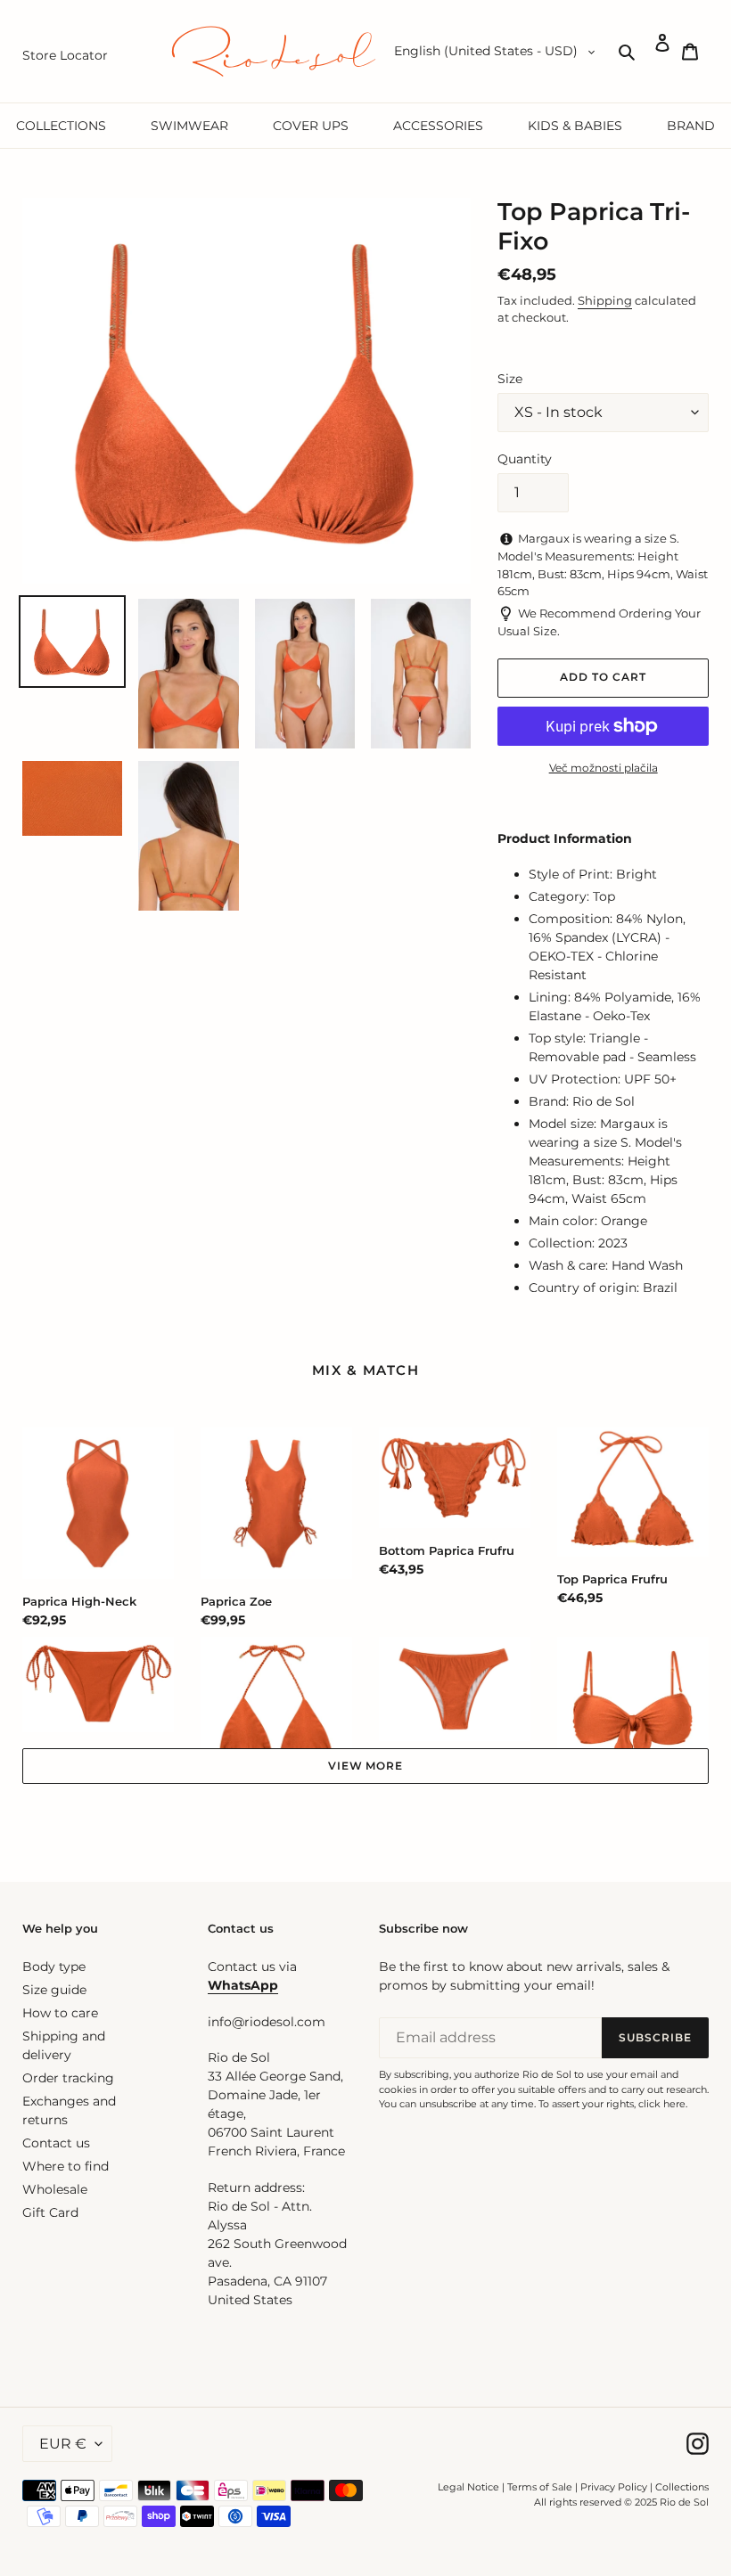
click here (662, 2104)
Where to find (66, 2166)
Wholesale (55, 2189)
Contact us (56, 2143)
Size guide (54, 1990)
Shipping (605, 300)
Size (510, 379)
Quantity (525, 459)
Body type (54, 1967)
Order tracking (68, 2078)
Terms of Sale (540, 2487)
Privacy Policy (615, 2487)
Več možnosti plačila (604, 768)
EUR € (63, 2444)
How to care (60, 2013)
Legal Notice (468, 2487)
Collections (682, 2487)
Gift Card (50, 2212)
